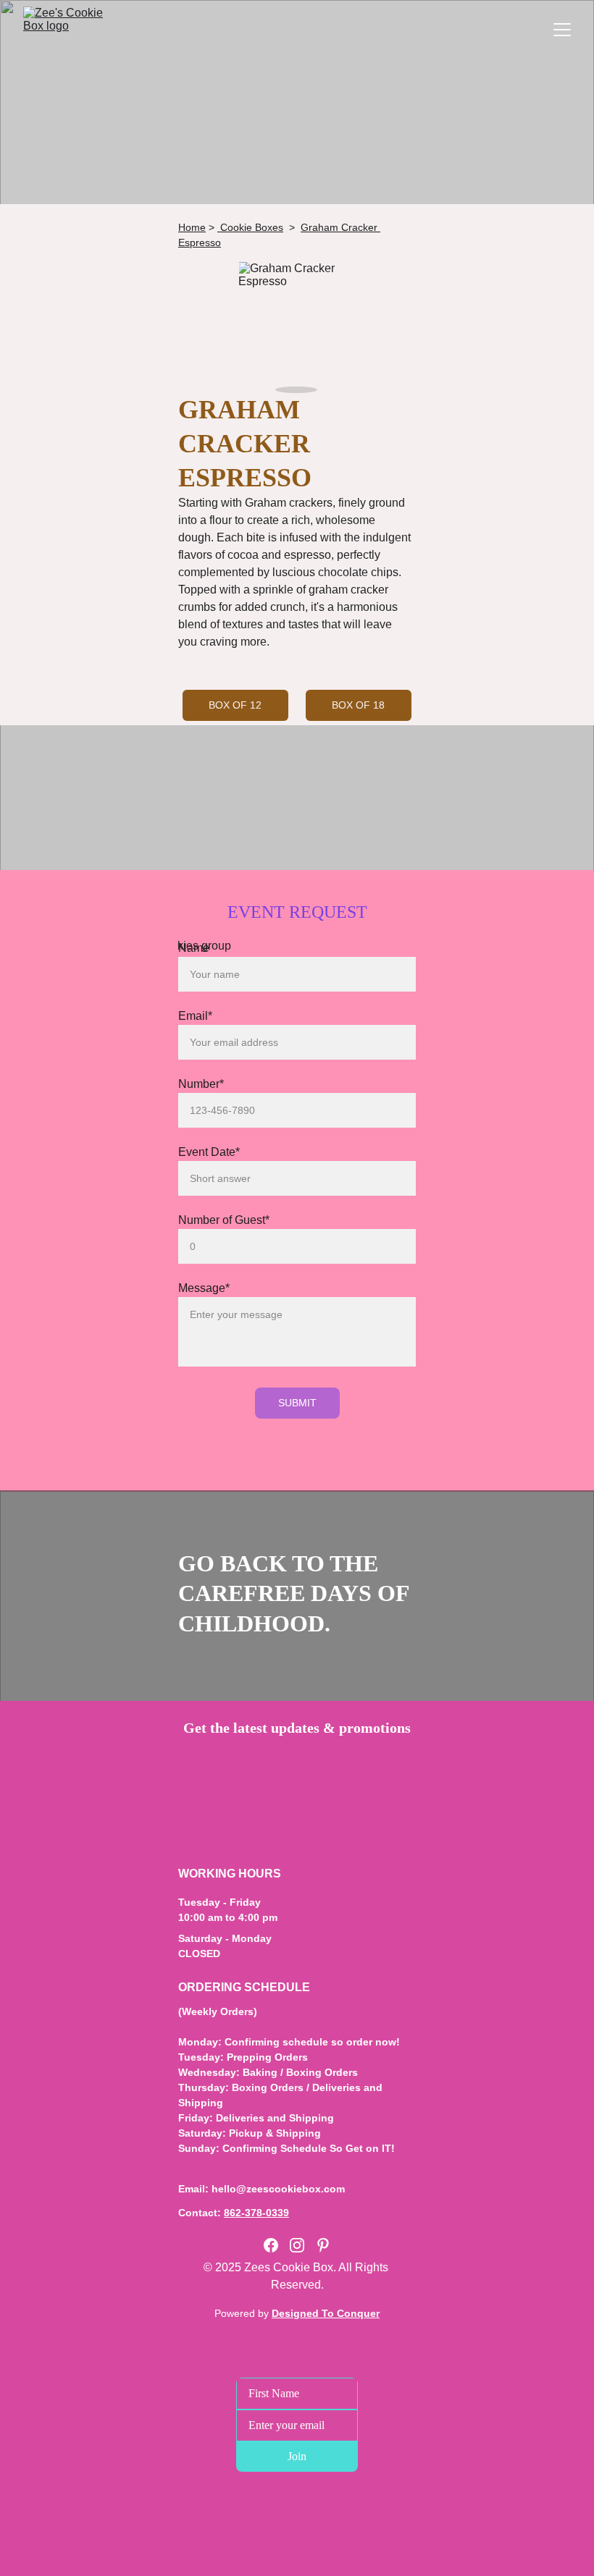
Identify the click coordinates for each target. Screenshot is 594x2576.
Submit (297, 1403)
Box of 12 (235, 705)
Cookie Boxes (250, 227)
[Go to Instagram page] (297, 2245)
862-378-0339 (256, 2213)
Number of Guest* (224, 1220)
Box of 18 (358, 705)
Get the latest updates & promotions (297, 1728)
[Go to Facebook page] (271, 2245)
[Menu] (562, 30)
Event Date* (209, 1152)
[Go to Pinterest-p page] (323, 2245)
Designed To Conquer (326, 2313)
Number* (201, 1084)
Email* (195, 1016)
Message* (204, 1288)
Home (192, 227)
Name (194, 948)
